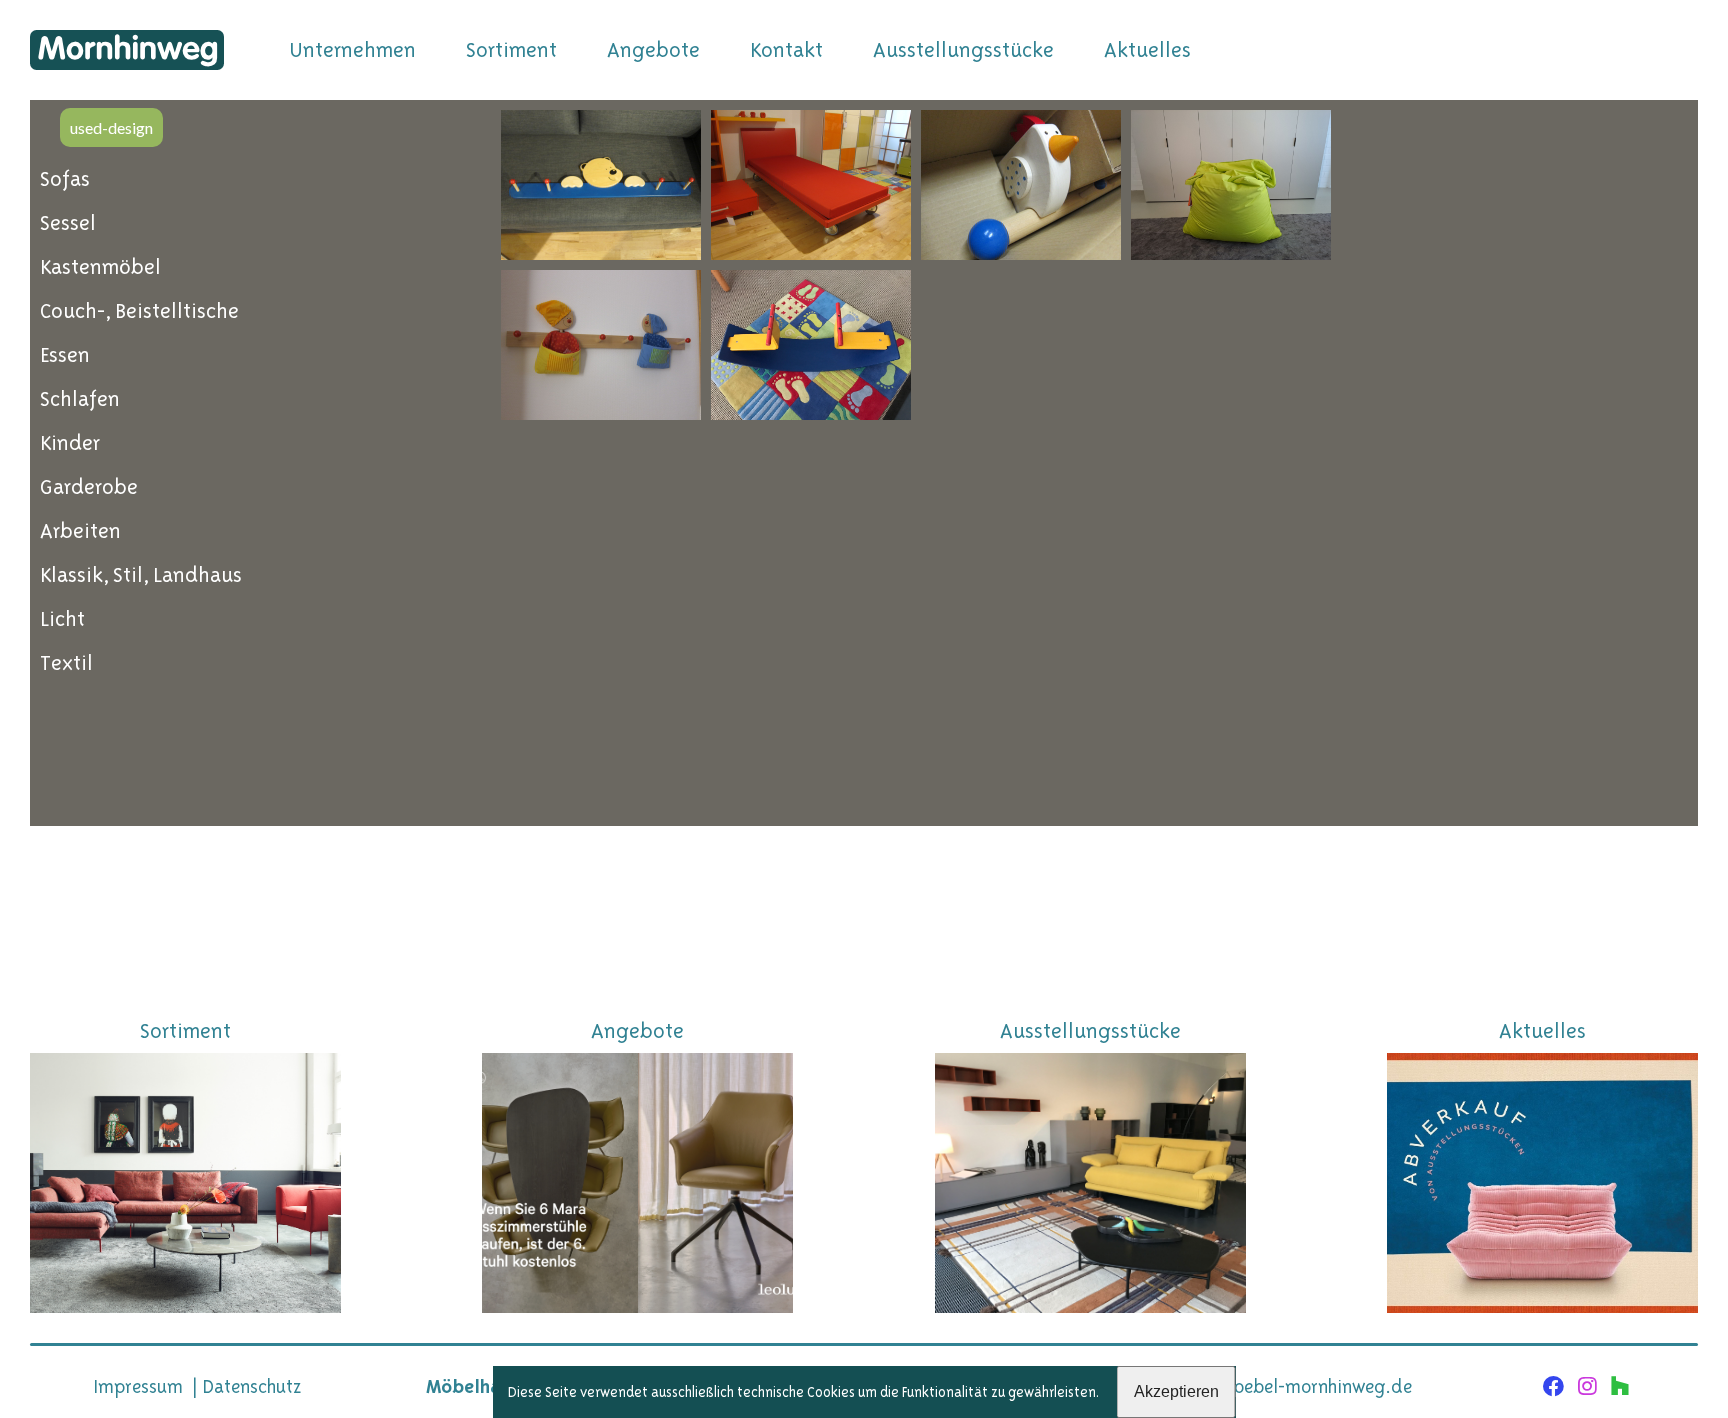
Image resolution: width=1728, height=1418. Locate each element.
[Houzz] (1620, 1387)
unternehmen (352, 49)
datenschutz (252, 1386)
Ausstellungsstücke (963, 49)
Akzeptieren (1176, 1391)
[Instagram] (1587, 1387)
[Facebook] (1553, 1387)
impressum (138, 1386)
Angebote (653, 49)
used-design (111, 127)
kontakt (786, 49)
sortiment (511, 49)
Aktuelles (1147, 49)
